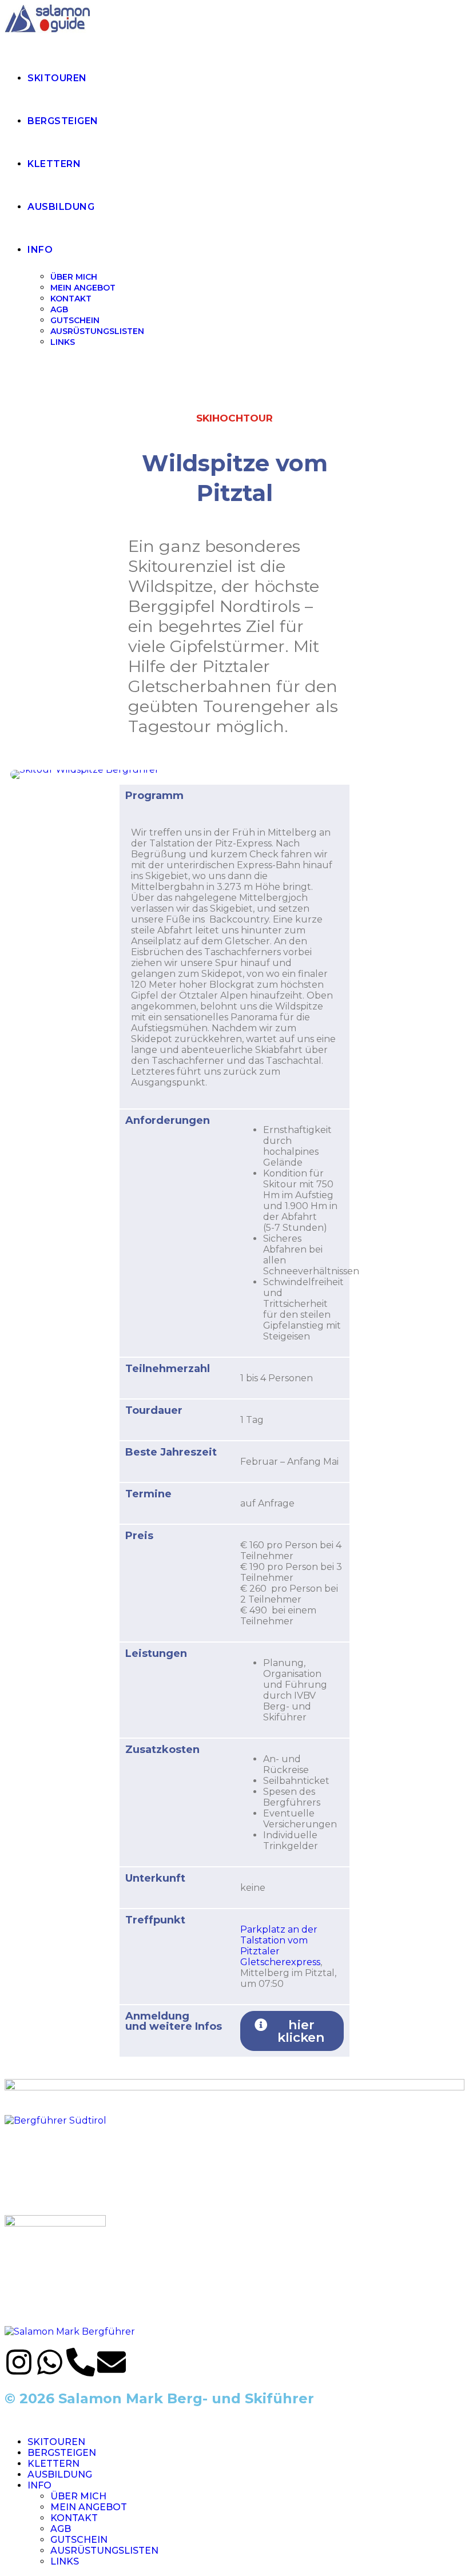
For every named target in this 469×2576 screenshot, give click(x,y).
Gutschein (79, 2540)
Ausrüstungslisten (104, 2551)
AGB (61, 2529)
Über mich (78, 2496)
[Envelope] (112, 2364)
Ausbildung (60, 2474)
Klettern (53, 2464)
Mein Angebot (89, 2507)
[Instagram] (19, 2364)
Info (39, 2485)
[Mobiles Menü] (8, 378)
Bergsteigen (62, 2453)
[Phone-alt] (81, 2364)
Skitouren (56, 2442)
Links (65, 2561)
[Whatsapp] (50, 2364)
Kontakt (74, 2518)
